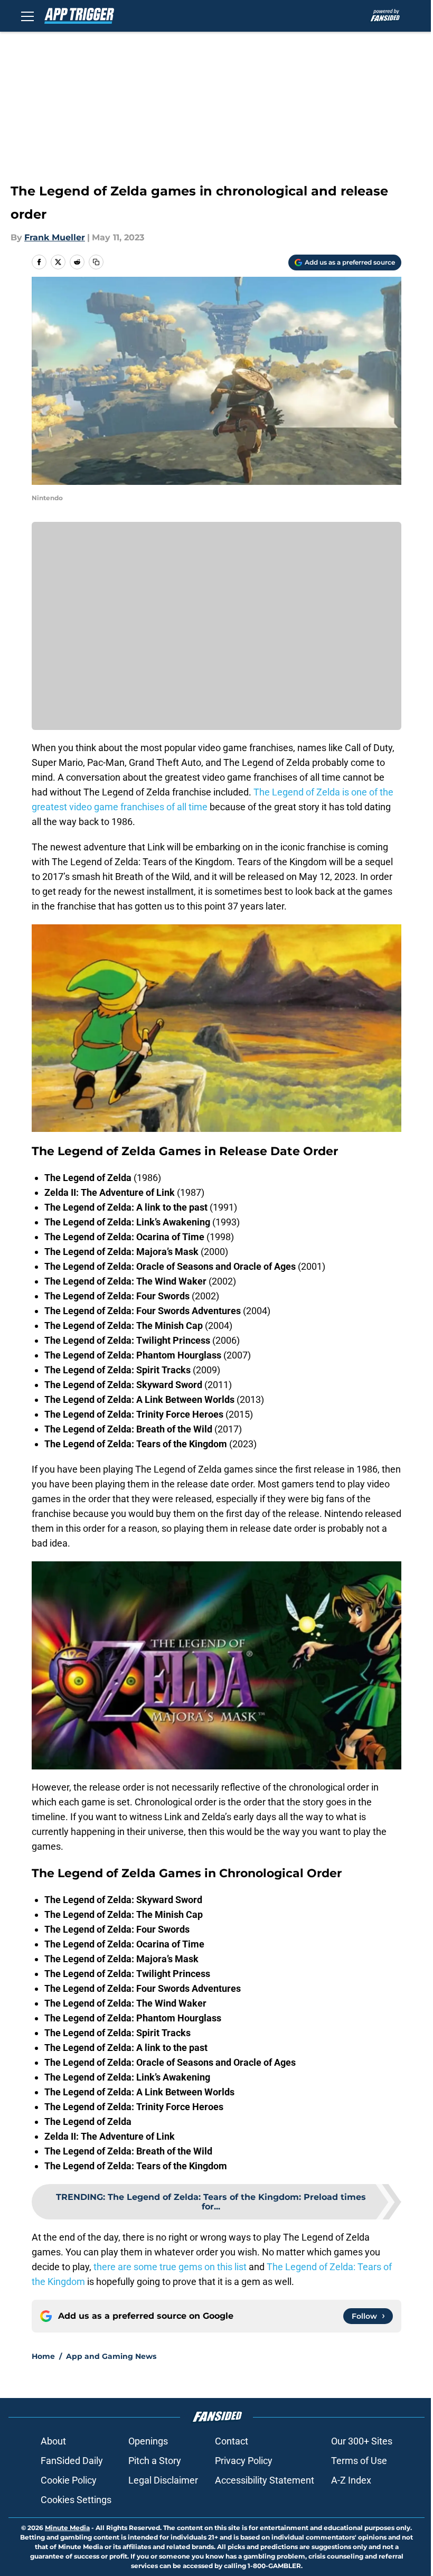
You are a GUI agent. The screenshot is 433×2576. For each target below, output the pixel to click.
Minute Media (67, 2528)
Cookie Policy (69, 2480)
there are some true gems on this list (170, 2267)
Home (43, 2356)
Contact (232, 2441)
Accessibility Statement (265, 2480)
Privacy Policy (244, 2461)
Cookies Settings (76, 2500)
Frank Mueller (55, 237)
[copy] (96, 262)
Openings (148, 2441)
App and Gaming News (111, 2356)
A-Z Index (351, 2480)
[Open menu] (27, 16)
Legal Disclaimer (163, 2480)
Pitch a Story (155, 2461)
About (53, 2441)
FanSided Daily (72, 2461)
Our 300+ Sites (362, 2441)
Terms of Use (359, 2461)
